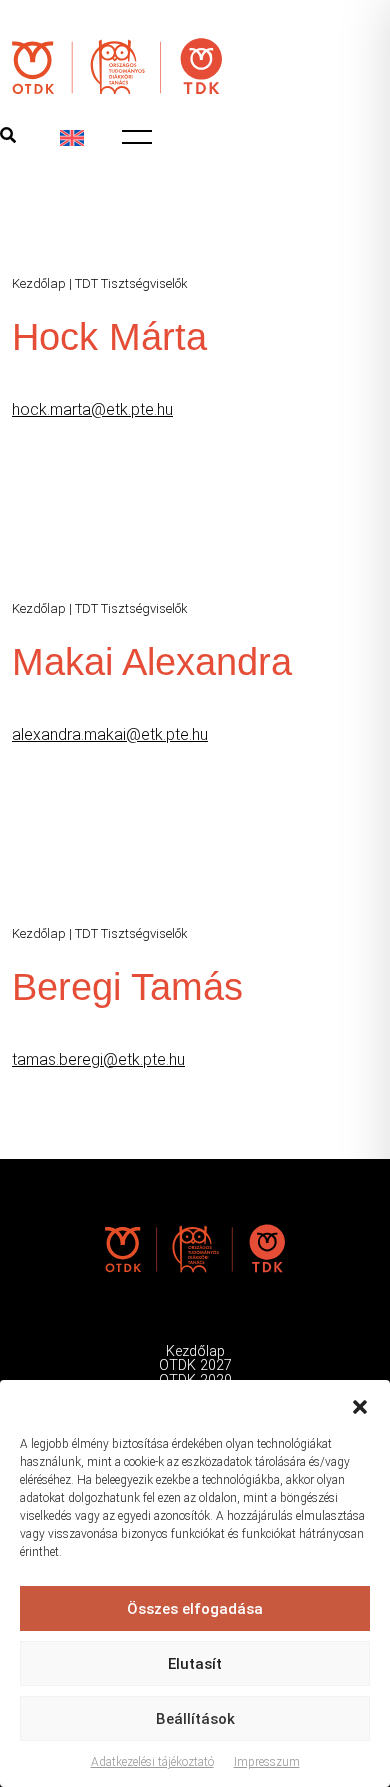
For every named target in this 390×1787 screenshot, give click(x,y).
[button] (360, 1405)
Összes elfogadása (195, 1609)
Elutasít (195, 1664)
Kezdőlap (39, 283)
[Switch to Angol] (72, 138)
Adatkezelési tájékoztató (152, 1762)
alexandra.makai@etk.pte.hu (110, 734)
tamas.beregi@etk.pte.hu (98, 1059)
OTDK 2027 (195, 1365)
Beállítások (195, 1719)
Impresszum (267, 1762)
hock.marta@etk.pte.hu (92, 409)
